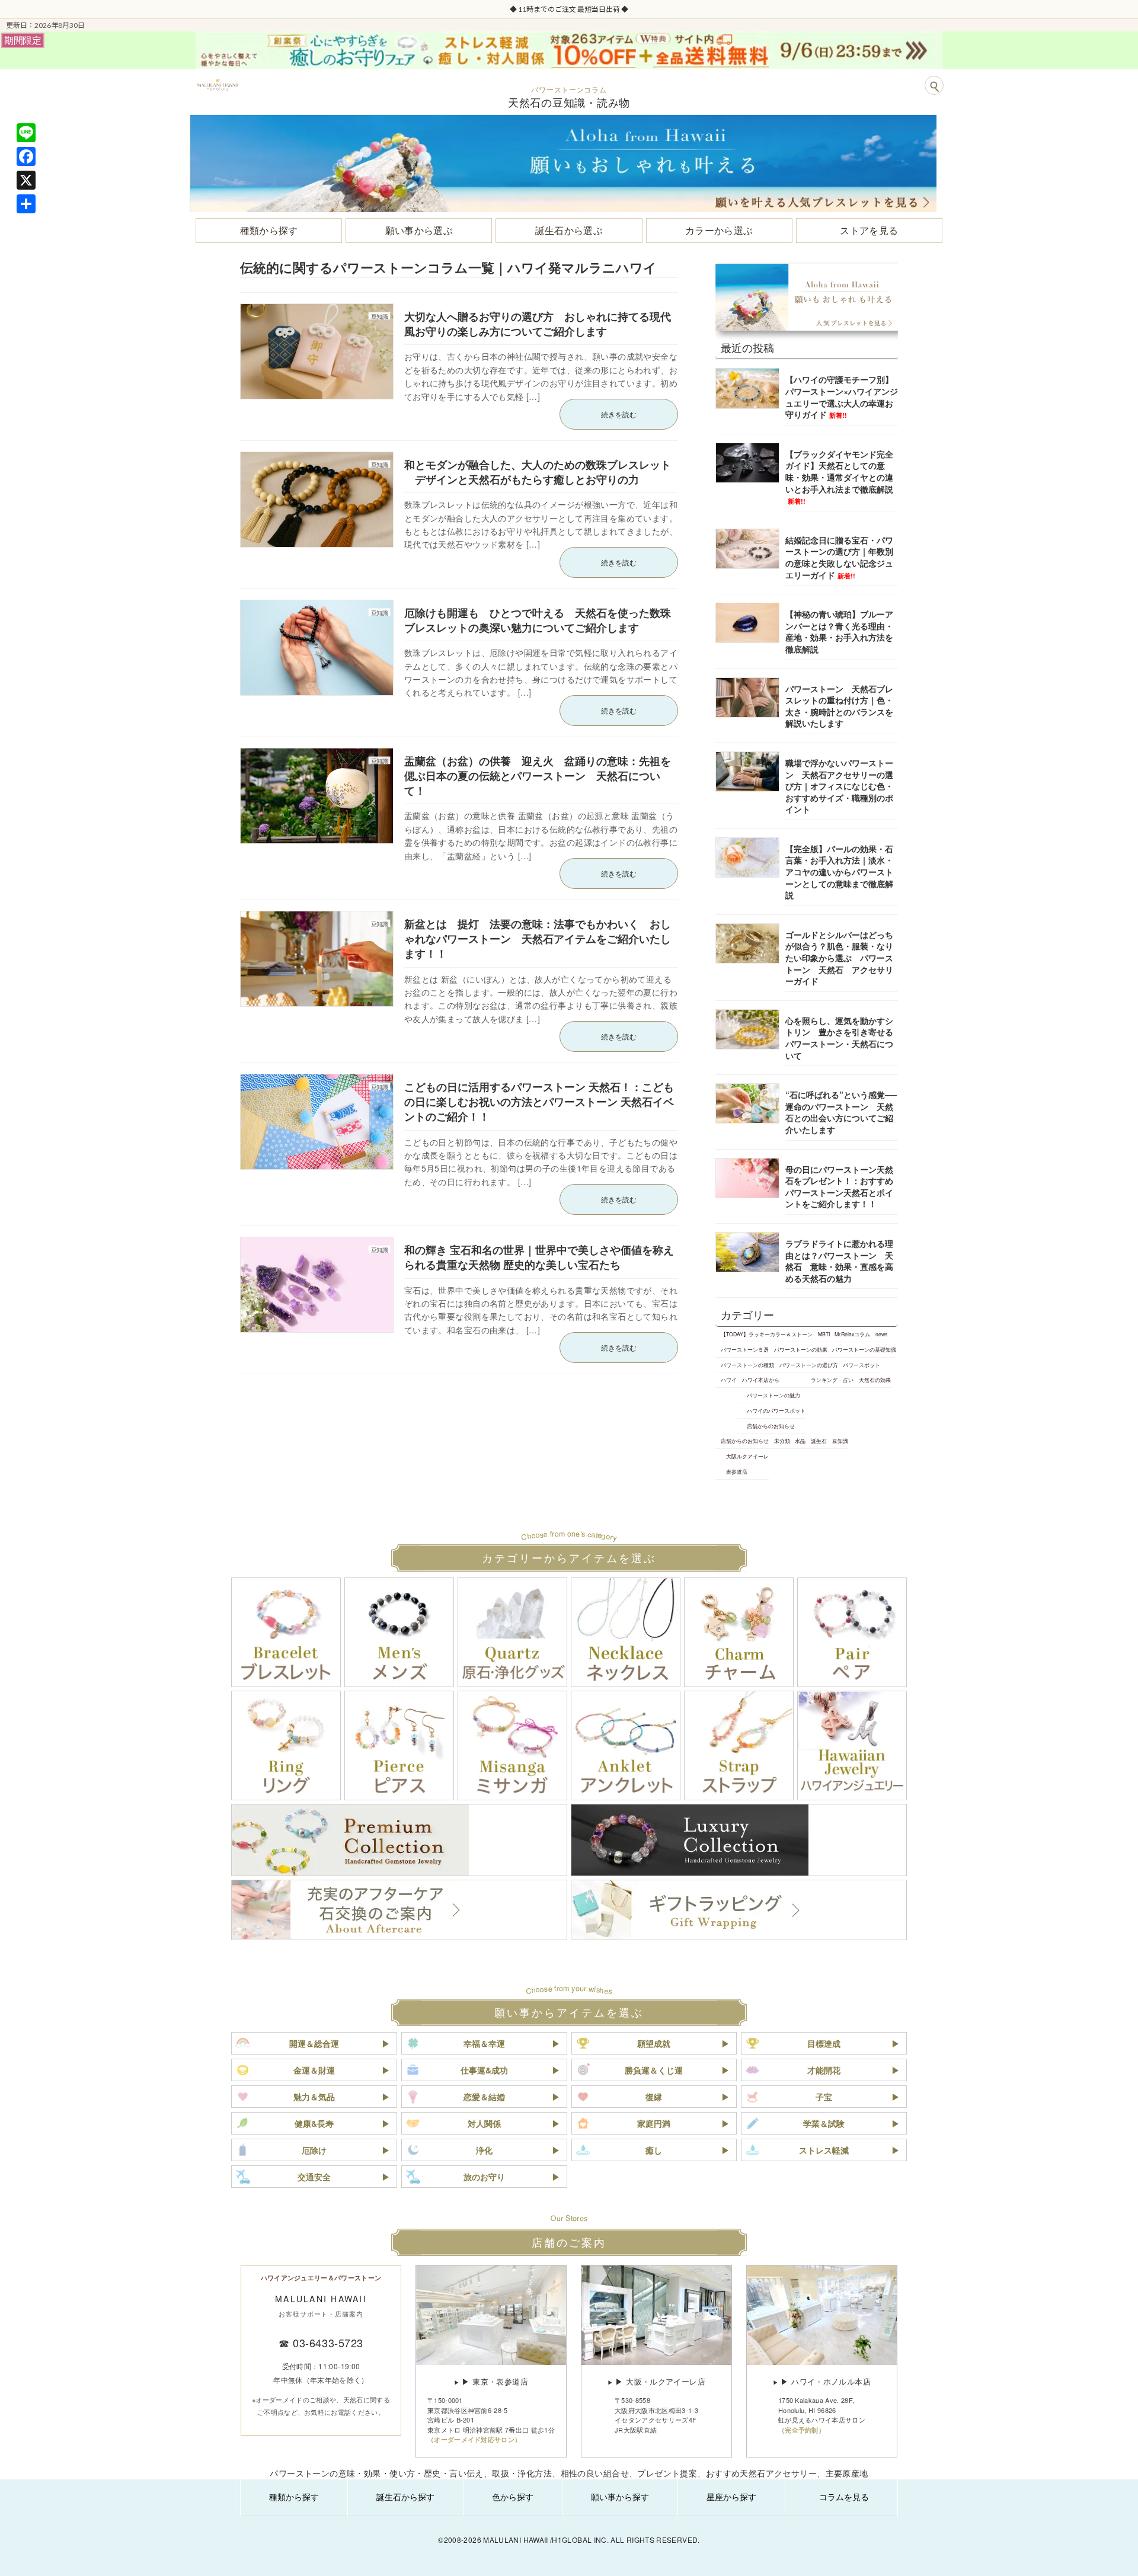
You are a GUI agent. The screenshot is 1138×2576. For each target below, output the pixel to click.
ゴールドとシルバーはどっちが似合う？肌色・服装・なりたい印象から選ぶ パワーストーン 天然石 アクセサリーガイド (839, 958)
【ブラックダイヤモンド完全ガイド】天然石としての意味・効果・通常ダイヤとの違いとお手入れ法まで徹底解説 (839, 477)
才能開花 (824, 2070)
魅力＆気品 (314, 2097)
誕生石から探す (405, 2497)
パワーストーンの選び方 (809, 1365)
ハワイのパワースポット (776, 1410)
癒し (654, 2150)
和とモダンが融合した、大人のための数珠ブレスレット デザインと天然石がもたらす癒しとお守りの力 (538, 472)
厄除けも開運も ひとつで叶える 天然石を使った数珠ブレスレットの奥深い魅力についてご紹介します (538, 620)
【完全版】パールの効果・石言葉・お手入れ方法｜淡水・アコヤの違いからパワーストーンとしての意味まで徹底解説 (839, 872)
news (881, 1334)
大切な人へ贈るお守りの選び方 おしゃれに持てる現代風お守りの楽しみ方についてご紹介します (538, 324)
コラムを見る (844, 2497)
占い (848, 1380)
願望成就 (654, 2043)
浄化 (484, 2150)
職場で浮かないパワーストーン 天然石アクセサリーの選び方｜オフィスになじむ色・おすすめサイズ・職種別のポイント (839, 786)
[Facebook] (26, 156)
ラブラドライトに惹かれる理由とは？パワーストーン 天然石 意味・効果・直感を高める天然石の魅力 (839, 1261)
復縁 (654, 2097)
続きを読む (619, 414)
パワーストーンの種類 (747, 1365)
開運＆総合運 (314, 2043)
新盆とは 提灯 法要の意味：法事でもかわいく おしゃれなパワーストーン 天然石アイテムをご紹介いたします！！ (538, 939)
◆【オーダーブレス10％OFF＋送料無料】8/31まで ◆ (569, 9)
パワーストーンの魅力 (773, 1395)
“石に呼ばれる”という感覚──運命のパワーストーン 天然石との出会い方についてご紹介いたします (841, 1112)
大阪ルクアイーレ (747, 1456)
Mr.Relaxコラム (852, 1334)
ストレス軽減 (824, 2150)
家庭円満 (654, 2123)
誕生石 (819, 1441)
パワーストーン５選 (745, 1349)
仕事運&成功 (484, 2070)
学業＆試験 (824, 2123)
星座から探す (731, 2497)
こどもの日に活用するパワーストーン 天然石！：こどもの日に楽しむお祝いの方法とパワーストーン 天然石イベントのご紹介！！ (539, 1102)
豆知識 (840, 1441)
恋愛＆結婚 (484, 2097)
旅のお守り (484, 2177)
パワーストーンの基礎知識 (864, 1349)
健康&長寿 (314, 2123)
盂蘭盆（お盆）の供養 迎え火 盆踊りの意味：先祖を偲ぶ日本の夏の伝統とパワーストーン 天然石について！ (538, 776)
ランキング (824, 1380)
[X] (26, 180)
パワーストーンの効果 (801, 1349)
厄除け (314, 2150)
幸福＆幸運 (484, 2043)
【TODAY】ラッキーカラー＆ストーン (767, 1334)
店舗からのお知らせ (771, 1426)
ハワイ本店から (761, 1380)
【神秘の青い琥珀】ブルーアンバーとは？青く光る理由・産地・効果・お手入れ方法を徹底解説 (839, 631)
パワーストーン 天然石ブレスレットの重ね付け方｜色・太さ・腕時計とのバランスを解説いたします (839, 706)
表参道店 (737, 1471)
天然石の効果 (875, 1380)
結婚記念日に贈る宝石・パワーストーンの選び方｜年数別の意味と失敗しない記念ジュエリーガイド (839, 557)
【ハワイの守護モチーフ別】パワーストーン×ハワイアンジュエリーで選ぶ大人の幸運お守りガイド (842, 397)
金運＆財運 (314, 2070)
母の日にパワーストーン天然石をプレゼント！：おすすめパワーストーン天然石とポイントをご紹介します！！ (839, 1187)
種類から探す (294, 2497)
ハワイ (729, 1380)
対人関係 (484, 2123)
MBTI (824, 1334)
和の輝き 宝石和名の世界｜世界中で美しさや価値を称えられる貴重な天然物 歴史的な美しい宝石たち (539, 1257)
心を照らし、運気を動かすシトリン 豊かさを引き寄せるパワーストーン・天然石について (839, 1038)
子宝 (824, 2097)
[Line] (26, 133)
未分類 (782, 1441)
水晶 (800, 1441)
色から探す (513, 2497)
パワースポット (862, 1365)
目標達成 (824, 2043)
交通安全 (314, 2177)
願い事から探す (620, 2497)
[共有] (26, 204)
